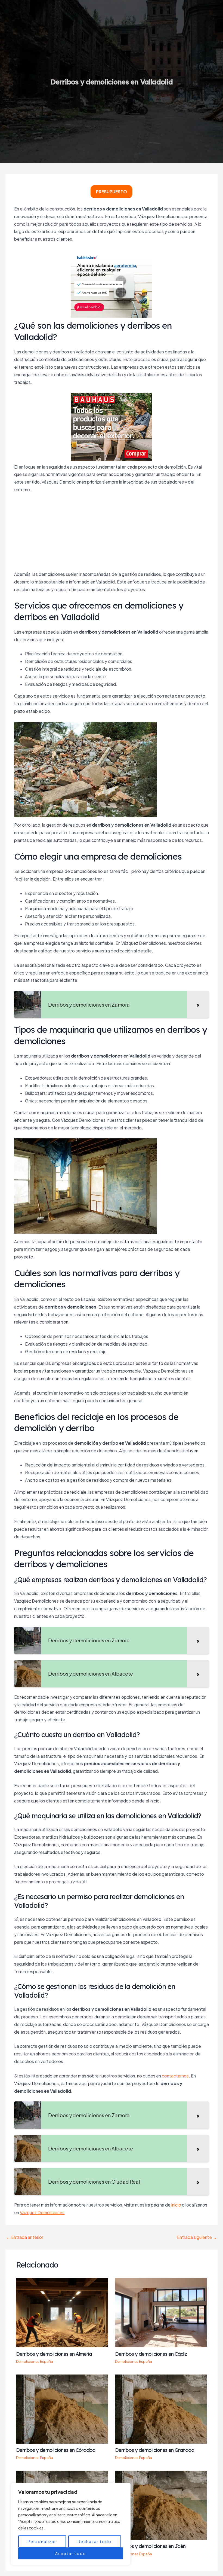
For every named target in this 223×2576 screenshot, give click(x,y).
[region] (71, 2524)
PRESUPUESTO (112, 192)
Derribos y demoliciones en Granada (155, 2450)
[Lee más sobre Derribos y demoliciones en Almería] (62, 2312)
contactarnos (175, 2076)
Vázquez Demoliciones (42, 2212)
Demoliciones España (35, 2361)
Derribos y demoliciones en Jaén (150, 2546)
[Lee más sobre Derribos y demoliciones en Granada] (161, 2408)
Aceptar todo (71, 2553)
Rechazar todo (95, 2541)
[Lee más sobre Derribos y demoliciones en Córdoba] (62, 2408)
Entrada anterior (25, 2237)
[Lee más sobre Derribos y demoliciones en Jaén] (161, 2505)
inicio (176, 2205)
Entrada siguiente (197, 2237)
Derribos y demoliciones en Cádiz (151, 2354)
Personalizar (42, 2541)
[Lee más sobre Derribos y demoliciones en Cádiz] (161, 2312)
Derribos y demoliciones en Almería (54, 2354)
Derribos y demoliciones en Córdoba (56, 2450)
